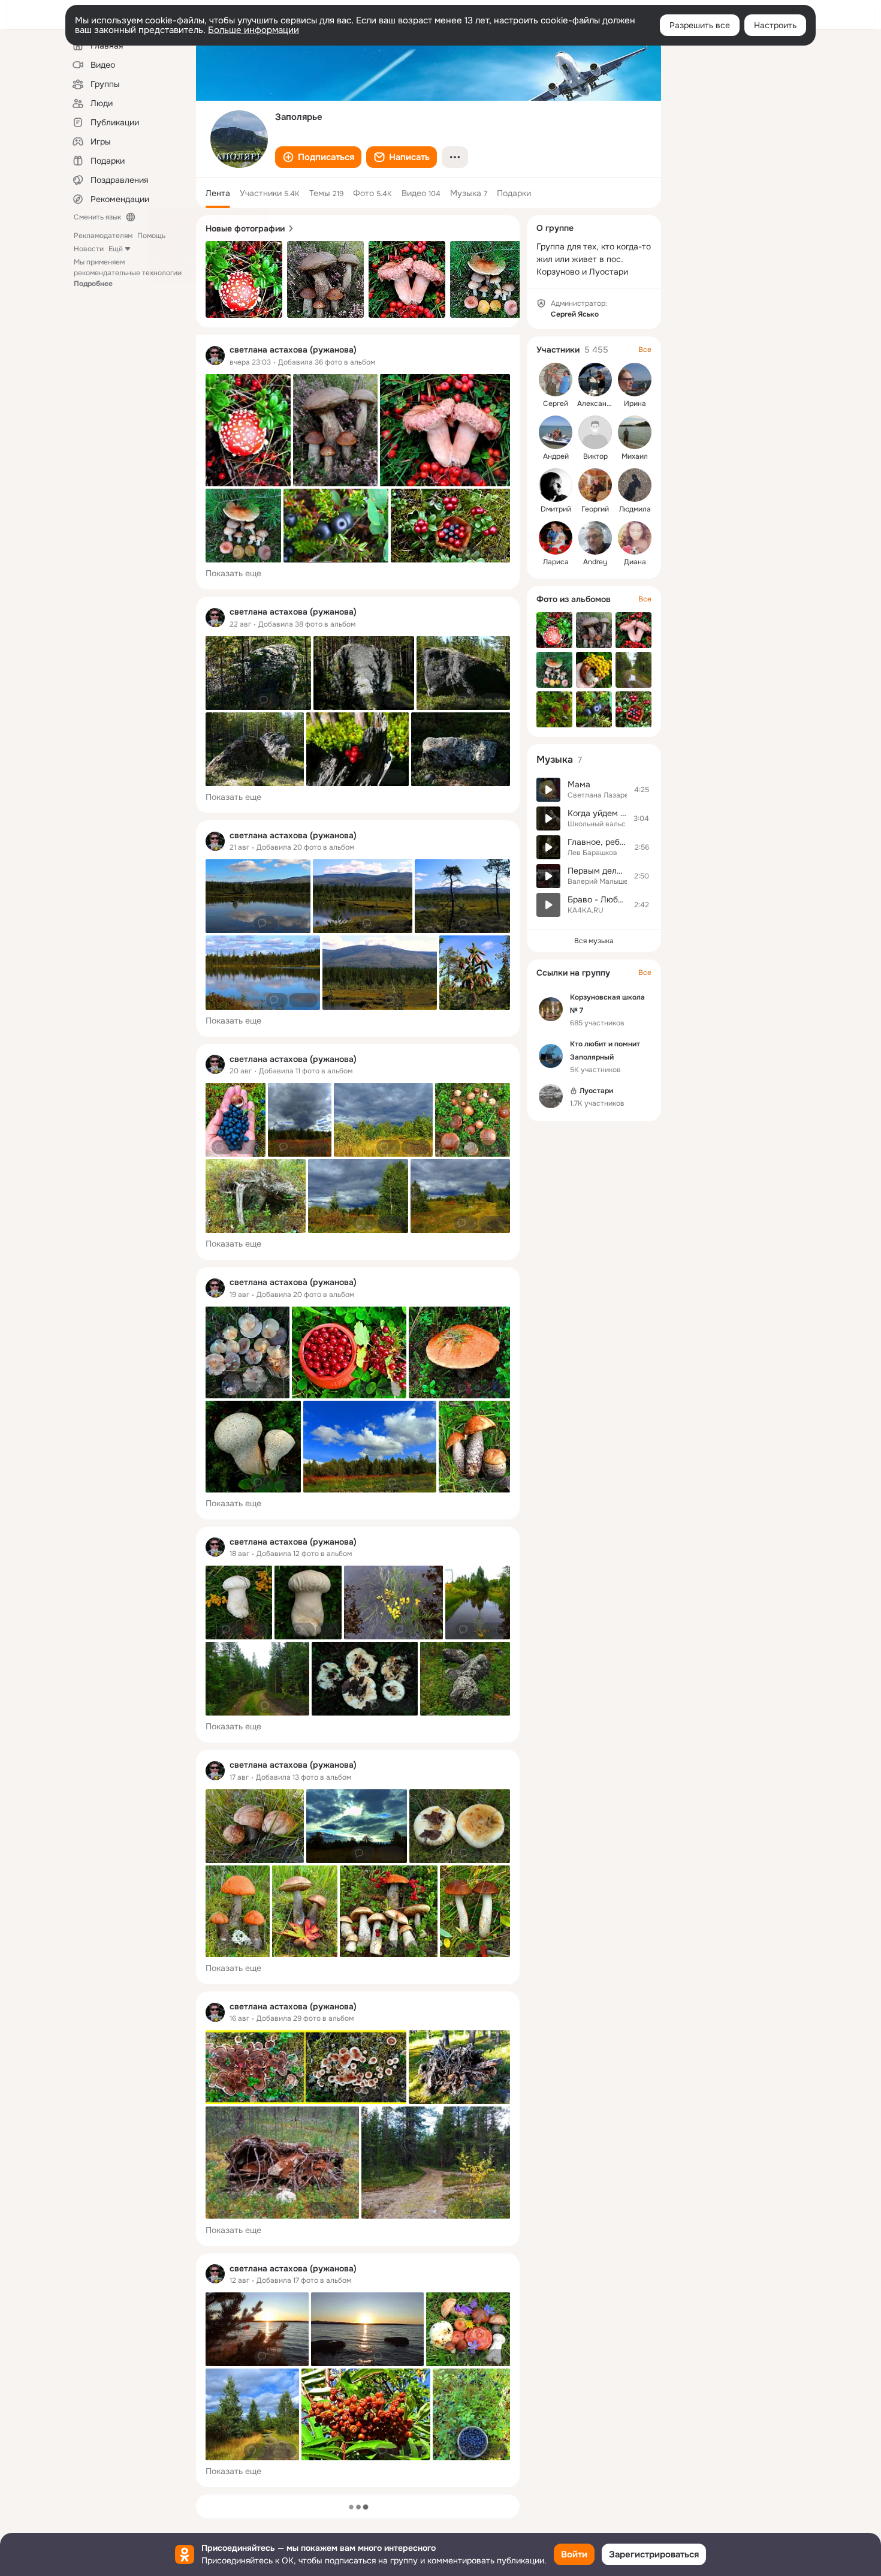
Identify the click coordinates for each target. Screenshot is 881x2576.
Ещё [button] (116, 249)
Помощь (151, 236)
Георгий (595, 509)
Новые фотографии (245, 228)
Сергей (556, 404)
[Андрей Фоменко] (556, 432)
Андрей (556, 456)
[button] (318, 157)
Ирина (635, 404)
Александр (596, 404)
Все (645, 350)
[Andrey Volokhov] (595, 538)
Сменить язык (97, 217)
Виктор (595, 456)
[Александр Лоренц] (595, 380)
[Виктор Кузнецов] (595, 432)
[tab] (218, 193)
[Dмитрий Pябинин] (556, 485)
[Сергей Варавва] (556, 380)
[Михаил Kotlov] (635, 432)
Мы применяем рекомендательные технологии (128, 273)
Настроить (775, 25)
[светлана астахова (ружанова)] (215, 356)
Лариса (556, 562)
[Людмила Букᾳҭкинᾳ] (635, 485)
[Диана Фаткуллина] (635, 538)
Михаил (635, 456)
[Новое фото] (244, 279)
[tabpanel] (358, 1411)
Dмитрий (556, 509)
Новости (89, 249)
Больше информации (254, 30)
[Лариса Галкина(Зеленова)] (556, 538)
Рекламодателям (103, 236)
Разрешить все (700, 25)
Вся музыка (594, 941)
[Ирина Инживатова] (635, 380)
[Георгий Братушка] (595, 485)
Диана (635, 562)
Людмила (635, 509)
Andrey (595, 562)
